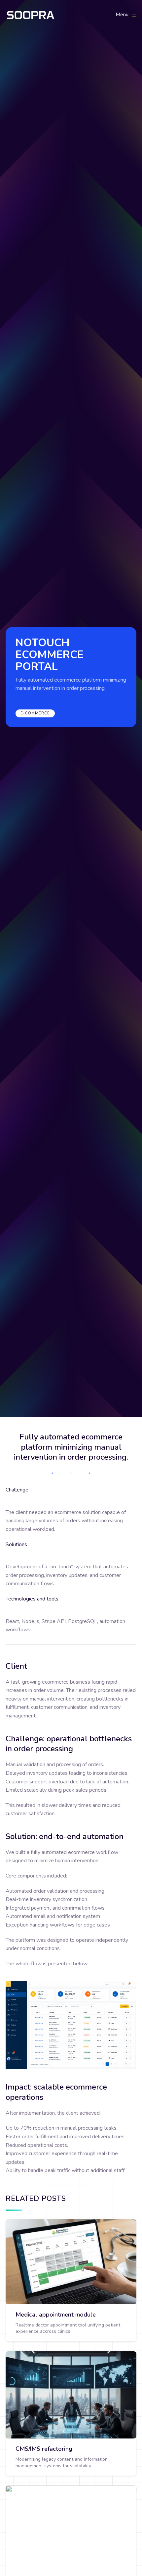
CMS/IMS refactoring (44, 2449)
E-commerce (35, 713)
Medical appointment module (56, 2315)
